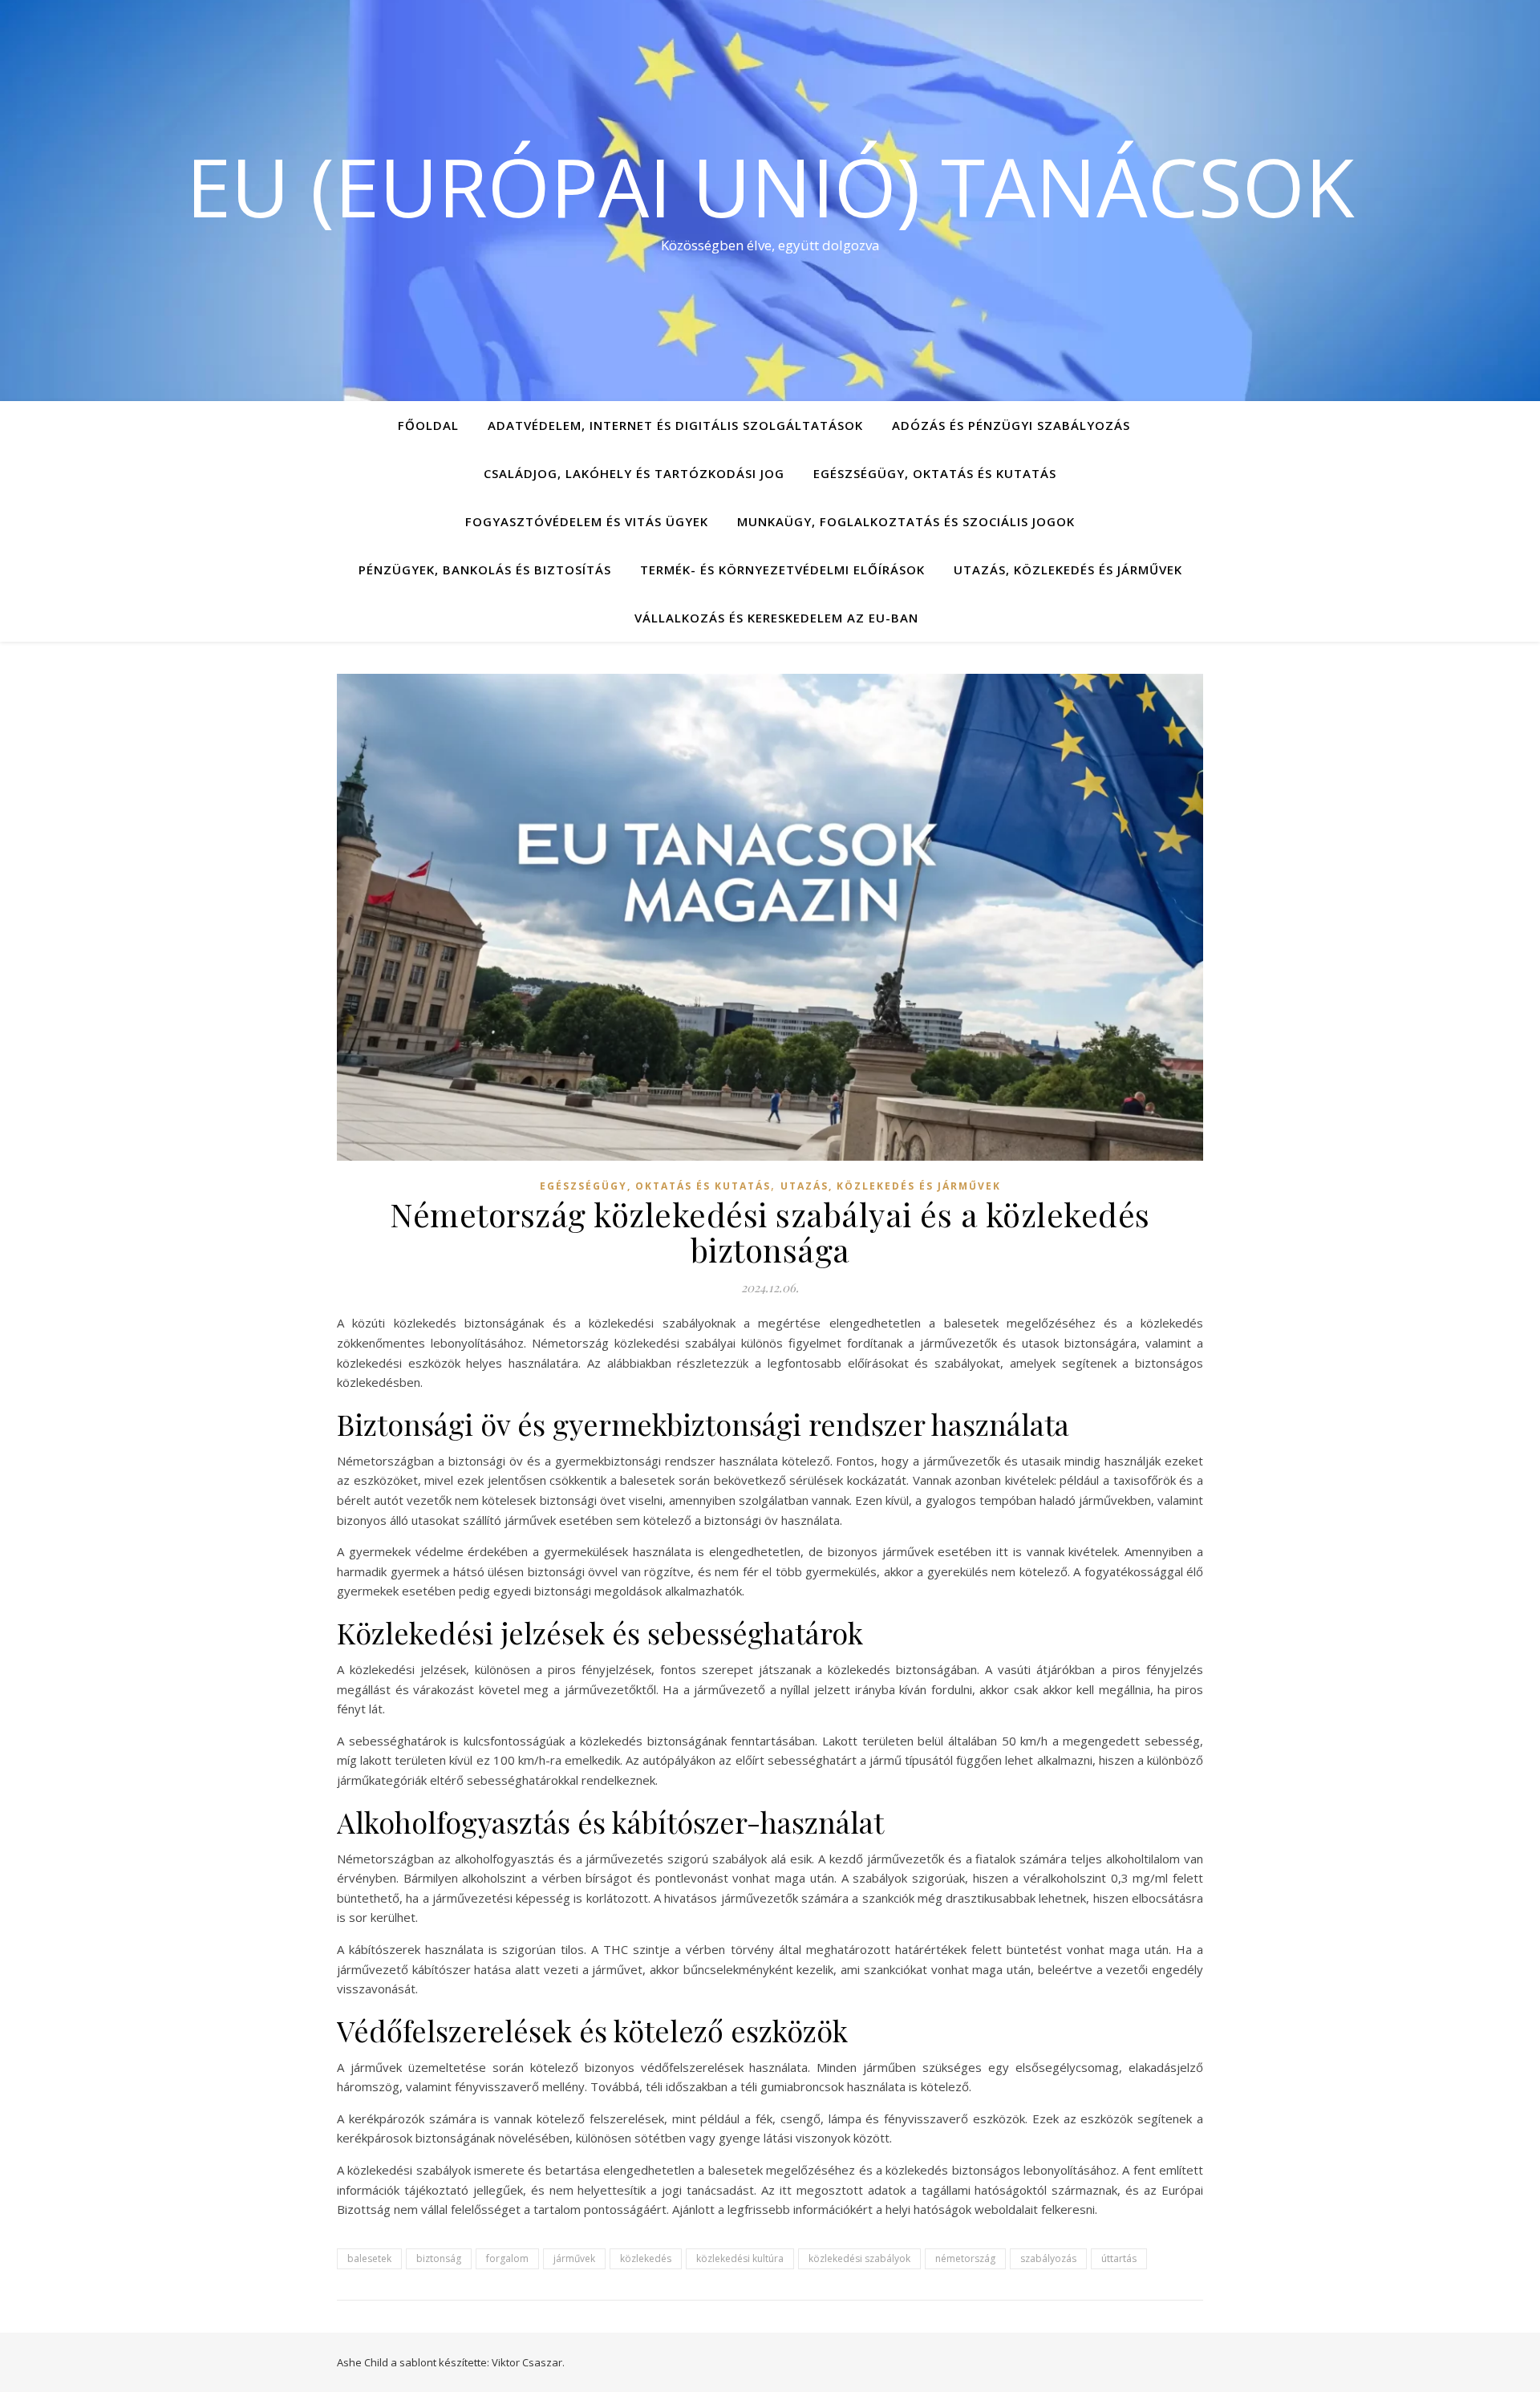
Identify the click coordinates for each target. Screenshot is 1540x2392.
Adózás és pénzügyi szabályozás (1011, 425)
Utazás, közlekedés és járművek (1068, 570)
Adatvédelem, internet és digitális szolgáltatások (675, 425)
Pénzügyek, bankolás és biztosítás (485, 570)
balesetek (369, 2258)
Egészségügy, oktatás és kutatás (935, 473)
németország (965, 2258)
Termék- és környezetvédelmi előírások (782, 570)
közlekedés (646, 2258)
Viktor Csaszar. (528, 2362)
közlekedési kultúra (740, 2258)
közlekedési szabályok (859, 2258)
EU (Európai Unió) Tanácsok (770, 186)
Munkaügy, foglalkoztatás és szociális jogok (906, 521)
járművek (574, 2258)
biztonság (439, 2258)
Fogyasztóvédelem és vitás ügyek (587, 521)
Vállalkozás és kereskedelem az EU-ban (776, 618)
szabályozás (1048, 2258)
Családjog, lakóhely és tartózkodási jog (634, 473)
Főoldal (428, 425)
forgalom (507, 2258)
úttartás (1119, 2258)
